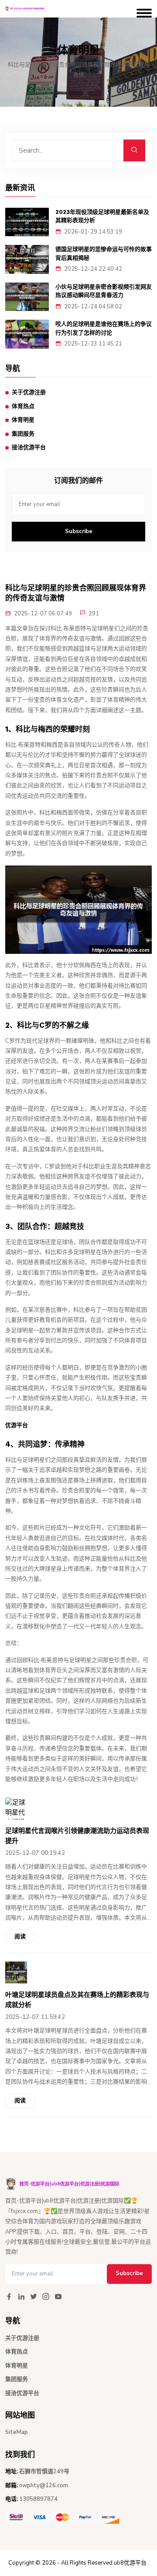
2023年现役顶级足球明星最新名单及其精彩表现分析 (102, 216)
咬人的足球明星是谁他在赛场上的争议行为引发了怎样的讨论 (104, 328)
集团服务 (23, 434)
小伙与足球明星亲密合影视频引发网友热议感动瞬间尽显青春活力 (104, 291)
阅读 (20, 1937)
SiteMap (17, 2432)
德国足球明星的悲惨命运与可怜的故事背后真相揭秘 (104, 253)
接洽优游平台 (29, 447)
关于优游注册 (29, 392)
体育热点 (23, 406)
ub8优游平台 (130, 2563)
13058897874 (38, 2499)
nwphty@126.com (44, 2485)
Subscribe (79, 531)
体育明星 (23, 420)
